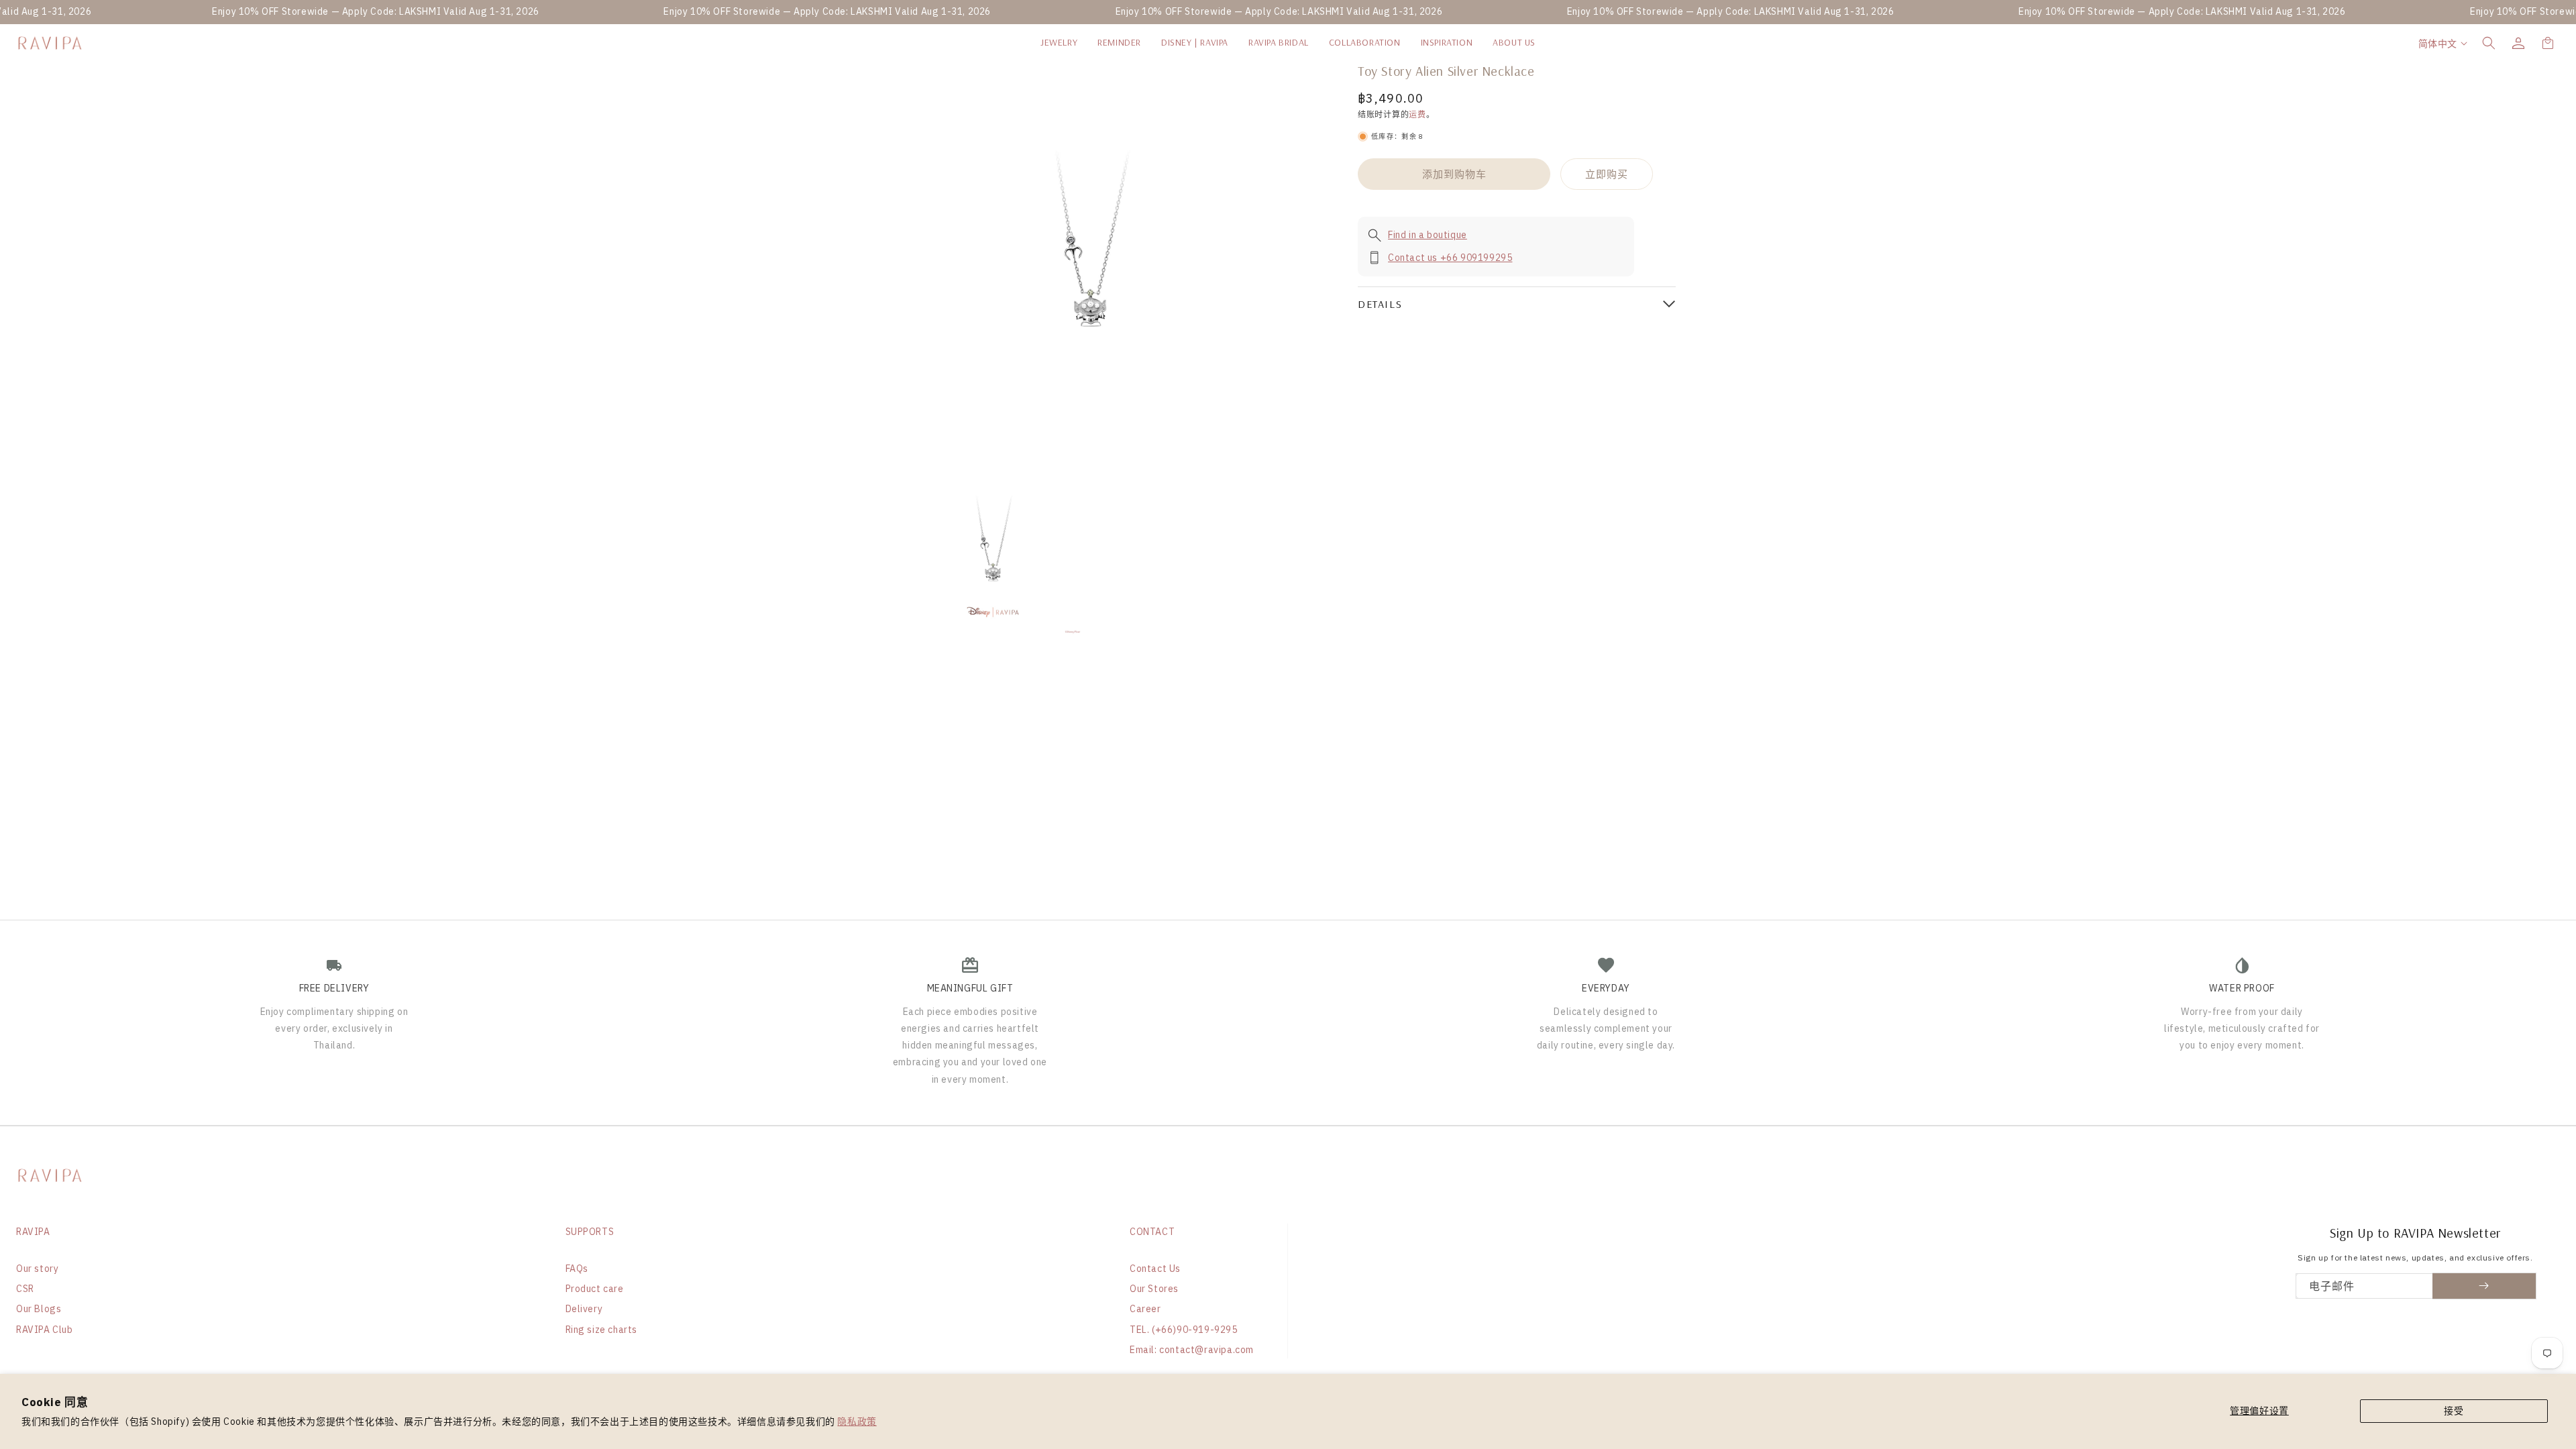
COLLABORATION (1365, 42)
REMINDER (1119, 42)
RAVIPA (33, 1232)
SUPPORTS (590, 1232)
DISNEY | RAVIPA (1195, 42)
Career (1145, 1309)
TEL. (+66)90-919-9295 (1184, 1330)
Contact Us (1155, 1269)
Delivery (584, 1309)
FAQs (577, 1269)
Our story (37, 1269)
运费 (1417, 114)
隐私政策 (857, 1421)
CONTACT (1152, 1232)
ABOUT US (1514, 42)
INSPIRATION (1447, 42)
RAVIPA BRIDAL (1279, 42)
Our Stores (1154, 1289)
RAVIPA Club (45, 1330)
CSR (25, 1289)
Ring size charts (602, 1330)
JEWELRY (1059, 42)
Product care (595, 1289)
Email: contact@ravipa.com (1192, 1350)
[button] (2489, 43)
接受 (2454, 1411)
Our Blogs (39, 1309)
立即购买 (1607, 174)
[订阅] (2484, 1286)
